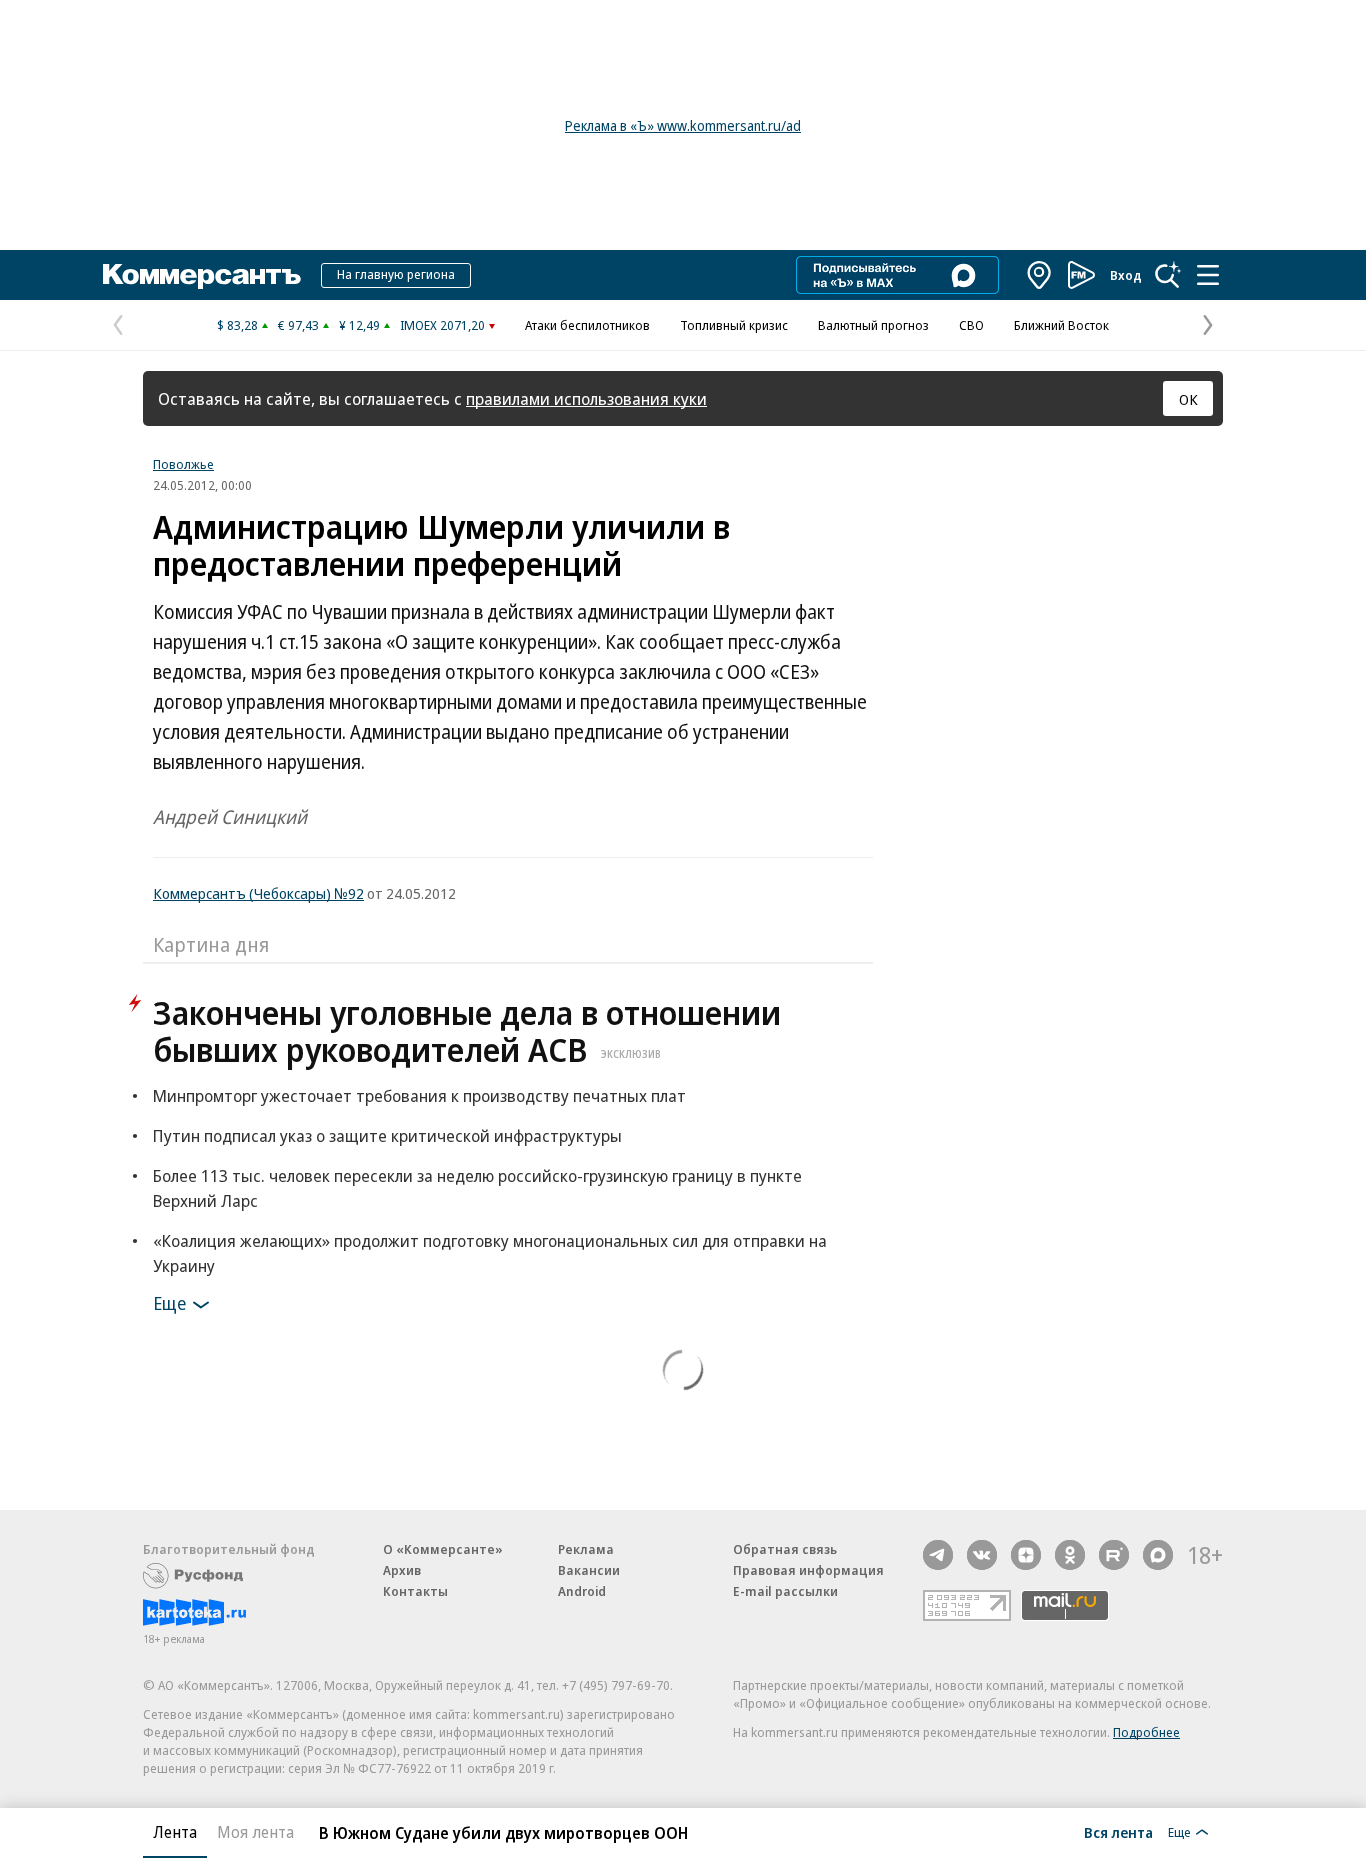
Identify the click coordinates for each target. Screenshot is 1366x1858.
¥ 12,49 (359, 325)
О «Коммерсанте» (443, 1549)
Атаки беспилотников (587, 325)
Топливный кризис (734, 325)
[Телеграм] (938, 1555)
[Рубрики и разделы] (1208, 275)
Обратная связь (785, 1549)
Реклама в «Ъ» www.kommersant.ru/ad (683, 125)
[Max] (1158, 1555)
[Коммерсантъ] (202, 275)
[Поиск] (1168, 275)
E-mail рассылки (785, 1591)
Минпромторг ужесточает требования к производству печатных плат (419, 1095)
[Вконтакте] (982, 1555)
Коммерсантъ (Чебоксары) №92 (258, 893)
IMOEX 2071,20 (442, 325)
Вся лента (1118, 1832)
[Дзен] (1026, 1555)
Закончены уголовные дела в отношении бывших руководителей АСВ (467, 1031)
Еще (169, 1303)
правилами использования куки (586, 398)
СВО (971, 325)
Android (582, 1591)
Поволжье (183, 464)
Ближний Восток (1061, 325)
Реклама (586, 1549)
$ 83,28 (237, 325)
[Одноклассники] (1070, 1555)
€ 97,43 (298, 325)
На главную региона (396, 274)
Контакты (415, 1591)
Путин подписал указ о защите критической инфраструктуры (387, 1135)
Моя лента (255, 1832)
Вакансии (589, 1570)
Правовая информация (808, 1570)
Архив (402, 1570)
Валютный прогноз (873, 325)
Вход (1126, 275)
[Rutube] (1114, 1555)
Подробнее (1146, 1732)
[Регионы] (1040, 275)
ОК (1188, 399)
